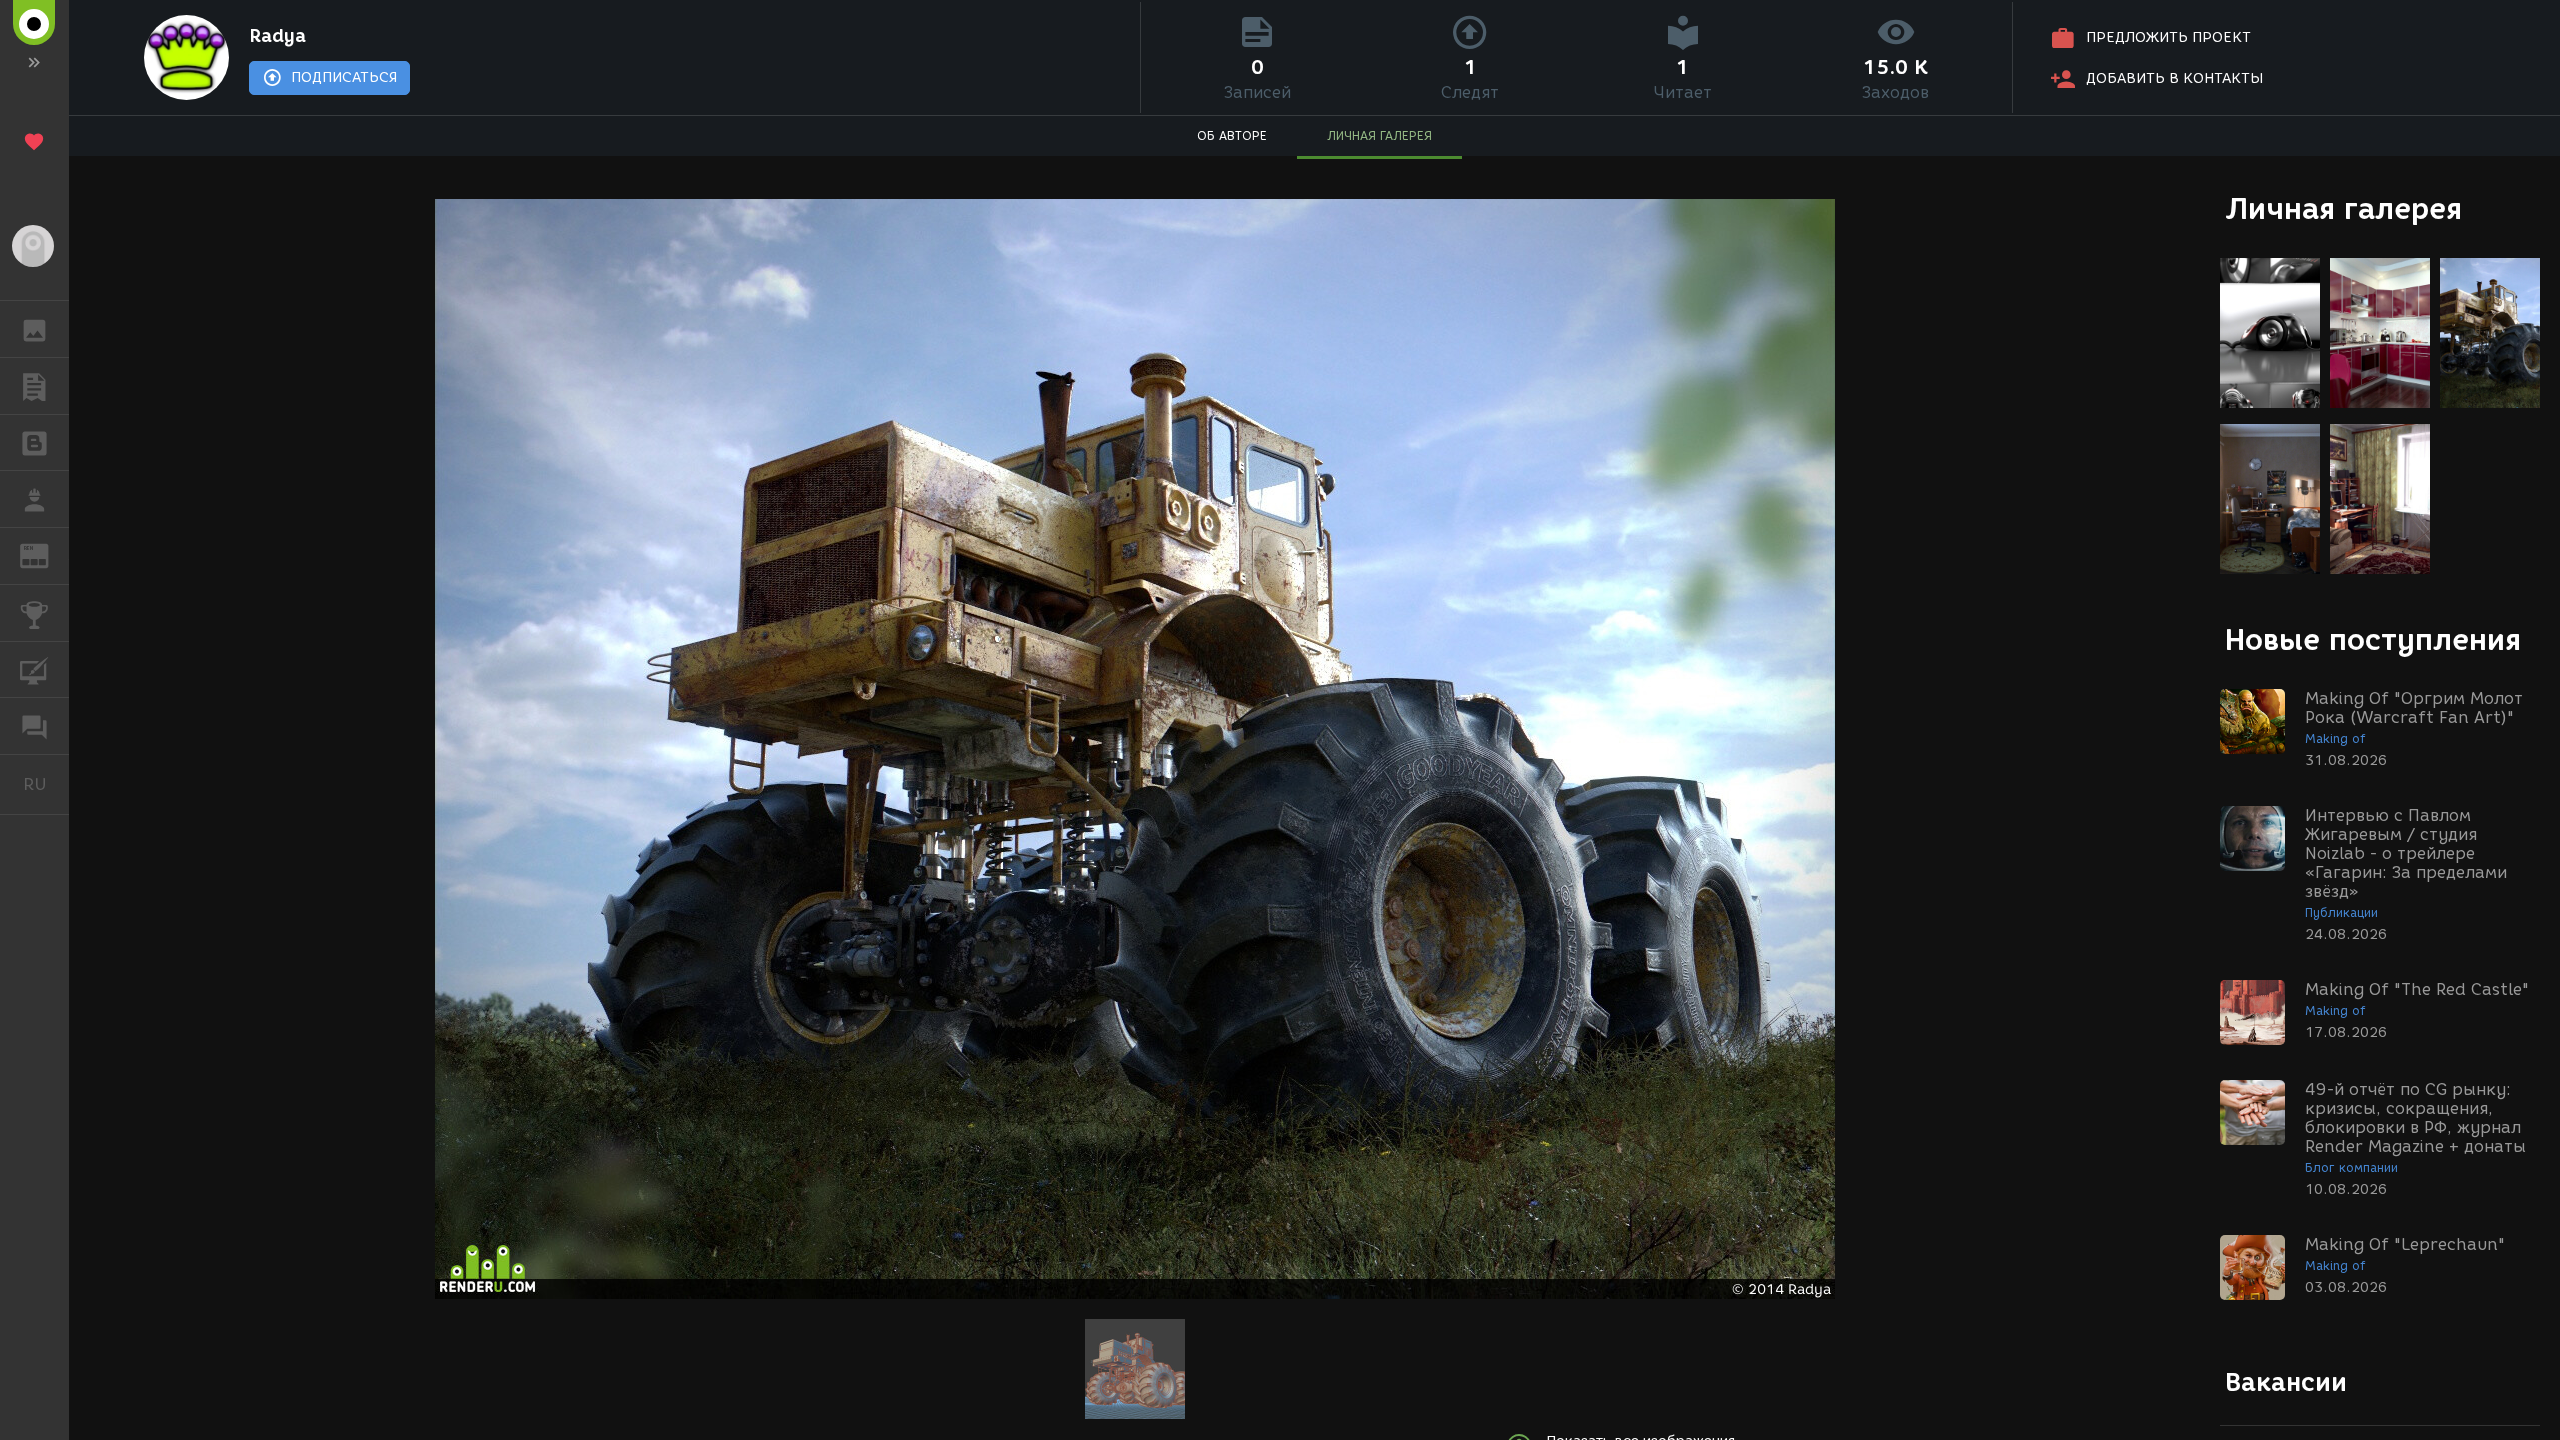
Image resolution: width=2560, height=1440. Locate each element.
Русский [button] (46, 784)
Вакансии (2286, 1382)
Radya (277, 36)
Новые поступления (2373, 639)
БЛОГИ (34, 443)
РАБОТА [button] (34, 499)
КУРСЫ (34, 670)
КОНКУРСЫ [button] (34, 613)
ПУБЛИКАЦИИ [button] (34, 386)
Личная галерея (2343, 208)
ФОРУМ (34, 726)
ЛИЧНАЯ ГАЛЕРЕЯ (1379, 135)
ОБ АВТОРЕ (1232, 135)
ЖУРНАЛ (46, 554)
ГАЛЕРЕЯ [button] (34, 329)
